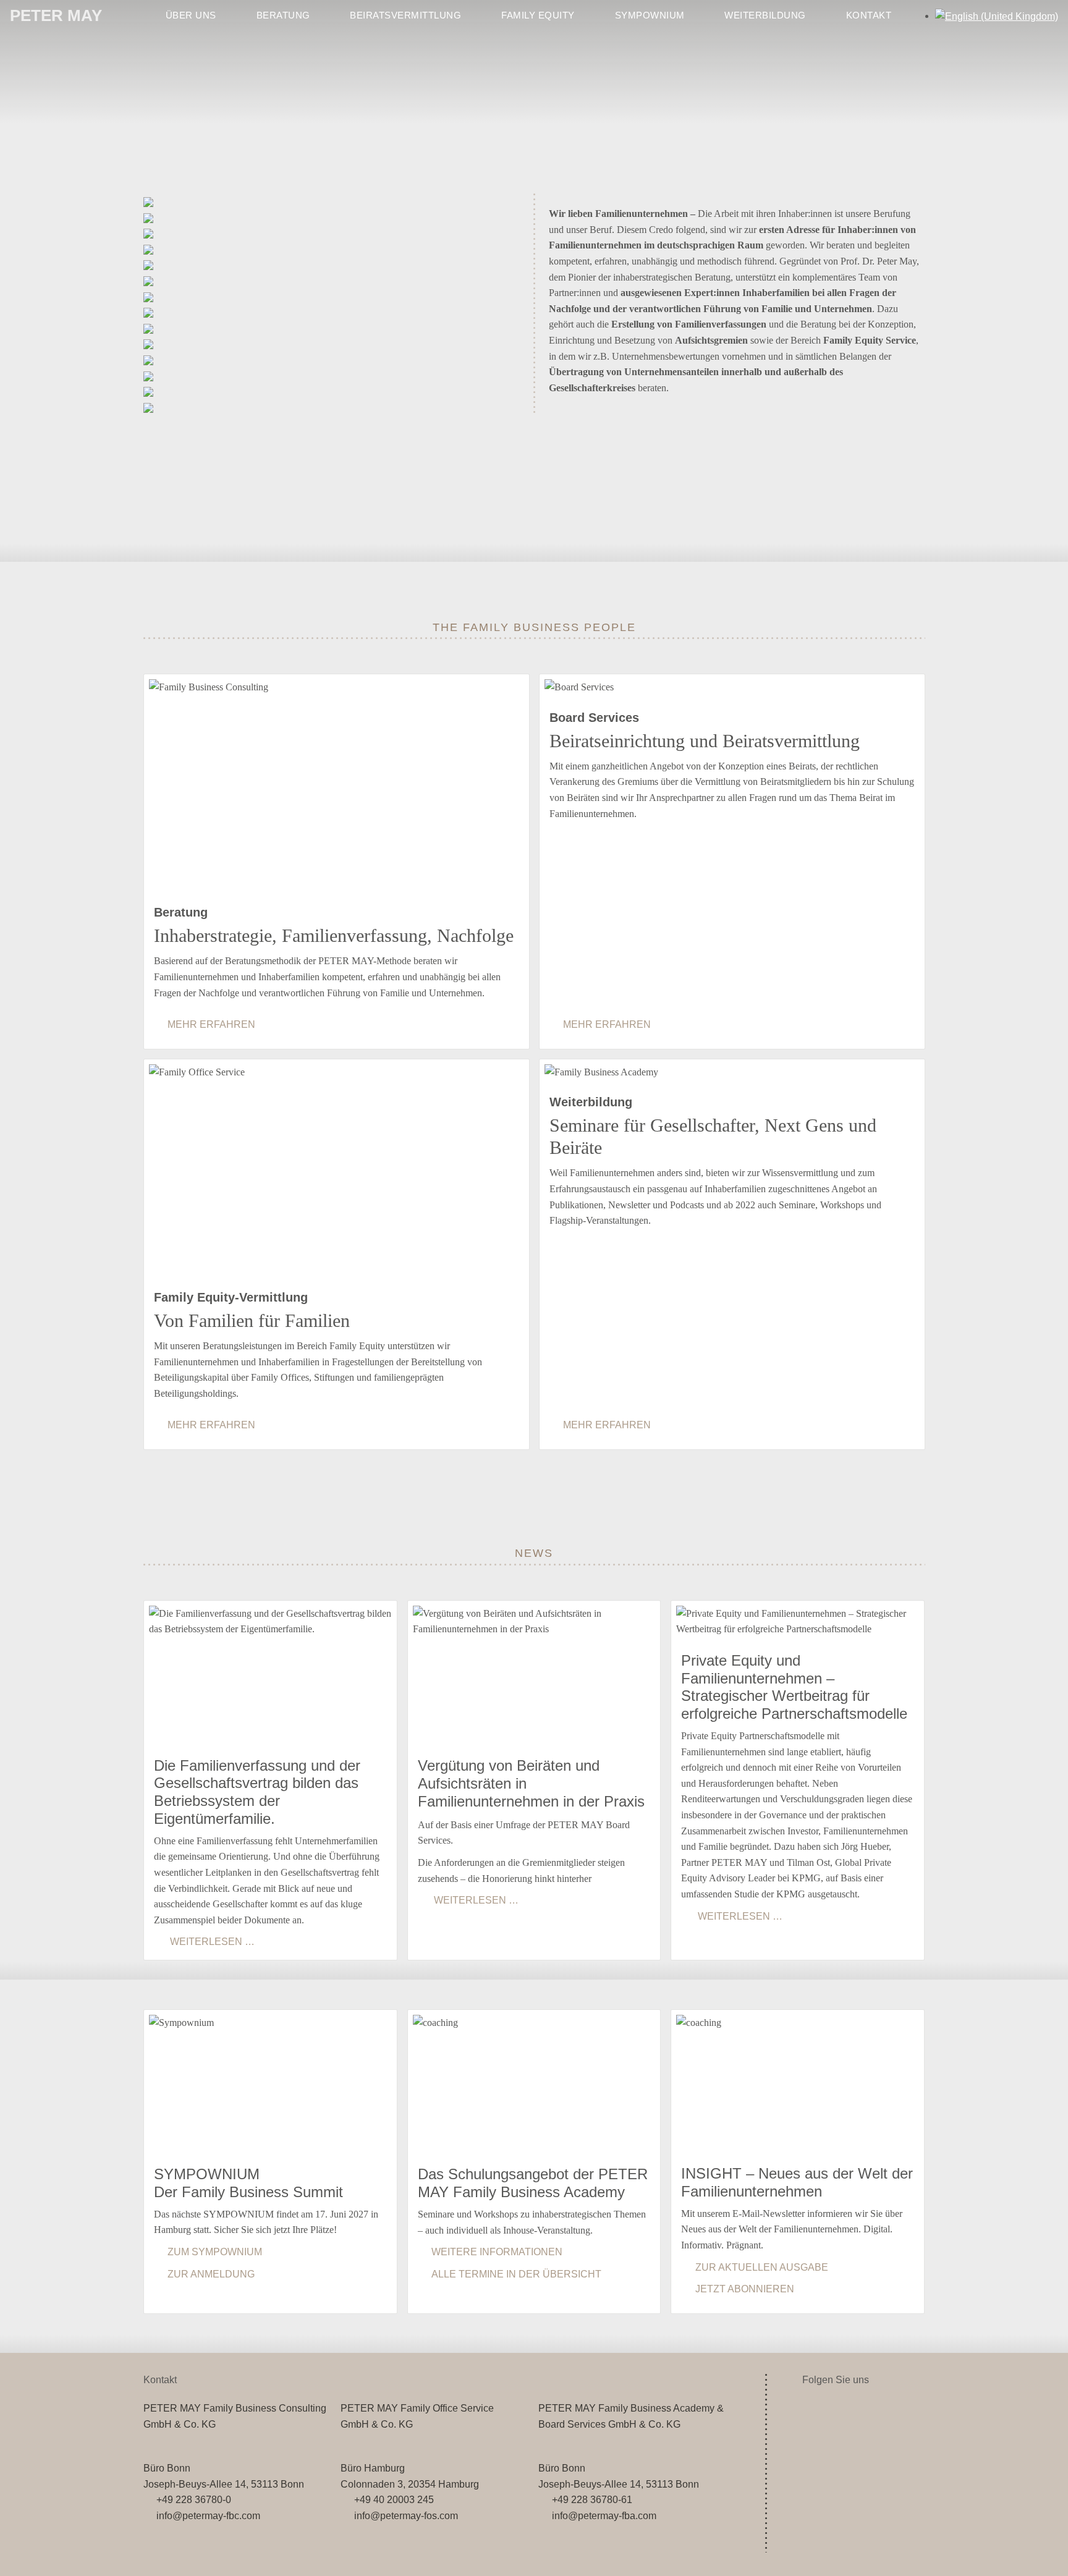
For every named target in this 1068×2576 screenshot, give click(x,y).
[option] (997, 16)
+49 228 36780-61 (592, 2500)
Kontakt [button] (869, 15)
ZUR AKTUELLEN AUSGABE (762, 2267)
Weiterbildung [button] (765, 15)
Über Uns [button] (191, 15)
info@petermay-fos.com (406, 2516)
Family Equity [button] (538, 15)
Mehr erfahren (211, 1024)
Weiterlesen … (211, 1942)
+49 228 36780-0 (194, 2500)
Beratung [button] (283, 15)
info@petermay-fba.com (604, 2516)
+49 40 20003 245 (394, 2500)
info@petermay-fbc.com (208, 2516)
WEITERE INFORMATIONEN (497, 2252)
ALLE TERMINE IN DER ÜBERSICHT (516, 2274)
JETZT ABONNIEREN (745, 2289)
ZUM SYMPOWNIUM (215, 2252)
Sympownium (650, 15)
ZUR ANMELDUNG (211, 2274)
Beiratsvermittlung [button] (405, 15)
